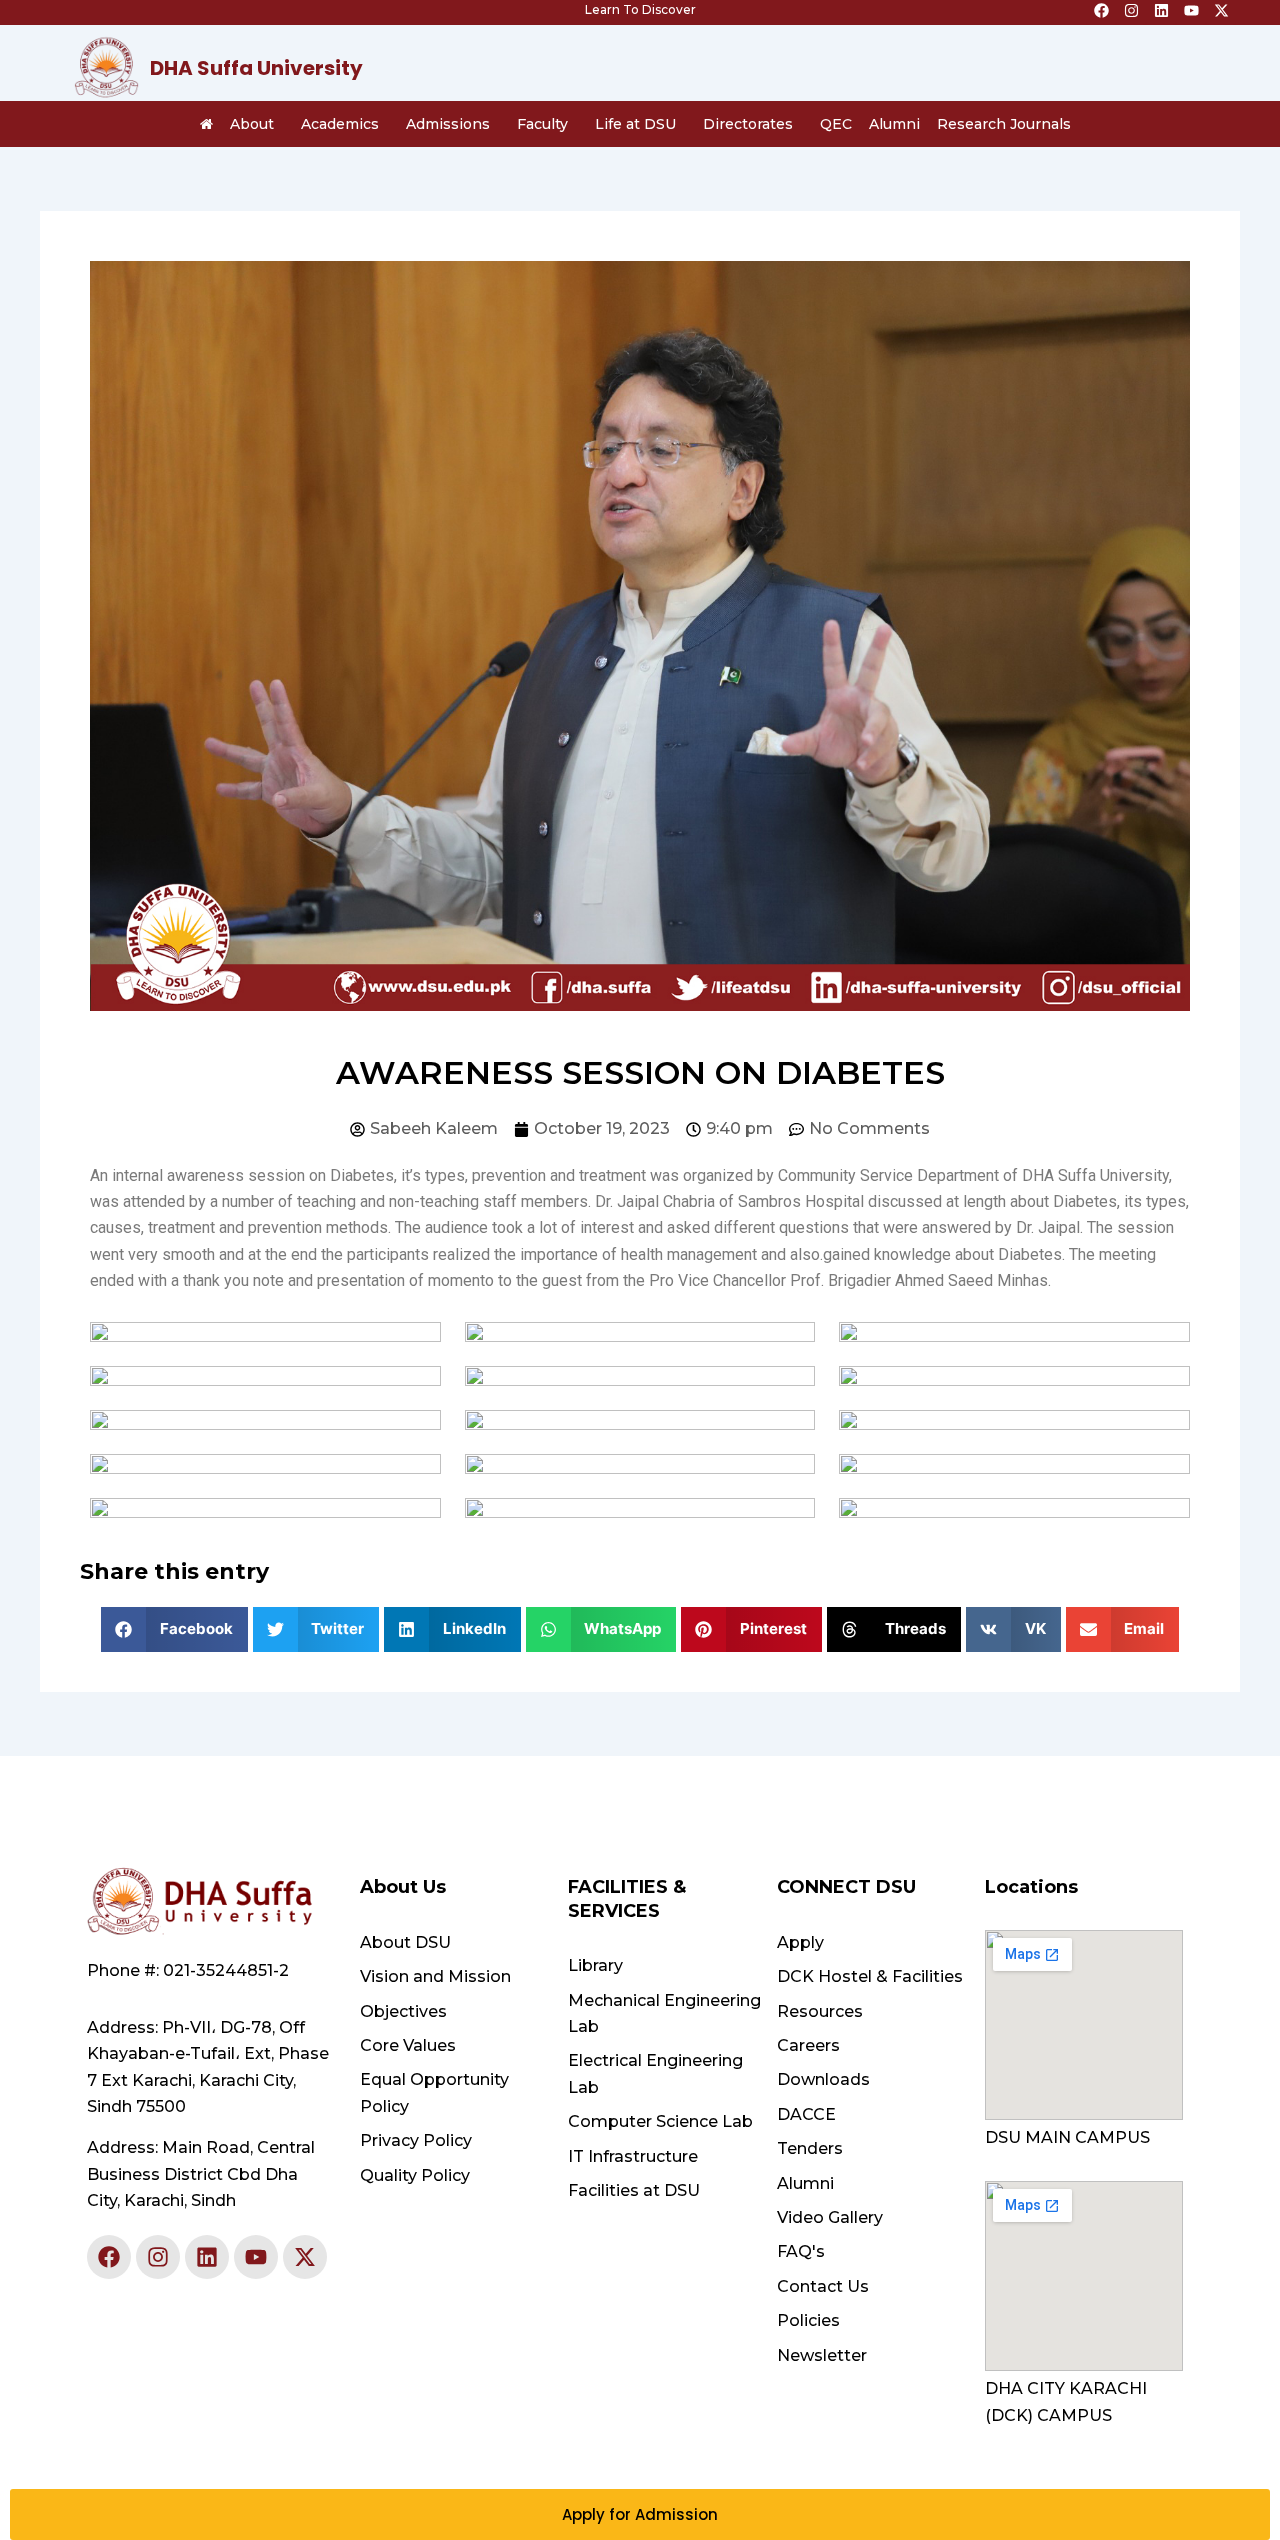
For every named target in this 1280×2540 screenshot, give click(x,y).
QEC (836, 124)
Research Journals (1004, 124)
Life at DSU (635, 124)
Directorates (748, 124)
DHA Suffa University (256, 68)
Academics (340, 124)
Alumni (894, 124)
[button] (174, 1629)
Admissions (448, 124)
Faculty (542, 124)
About (252, 124)
